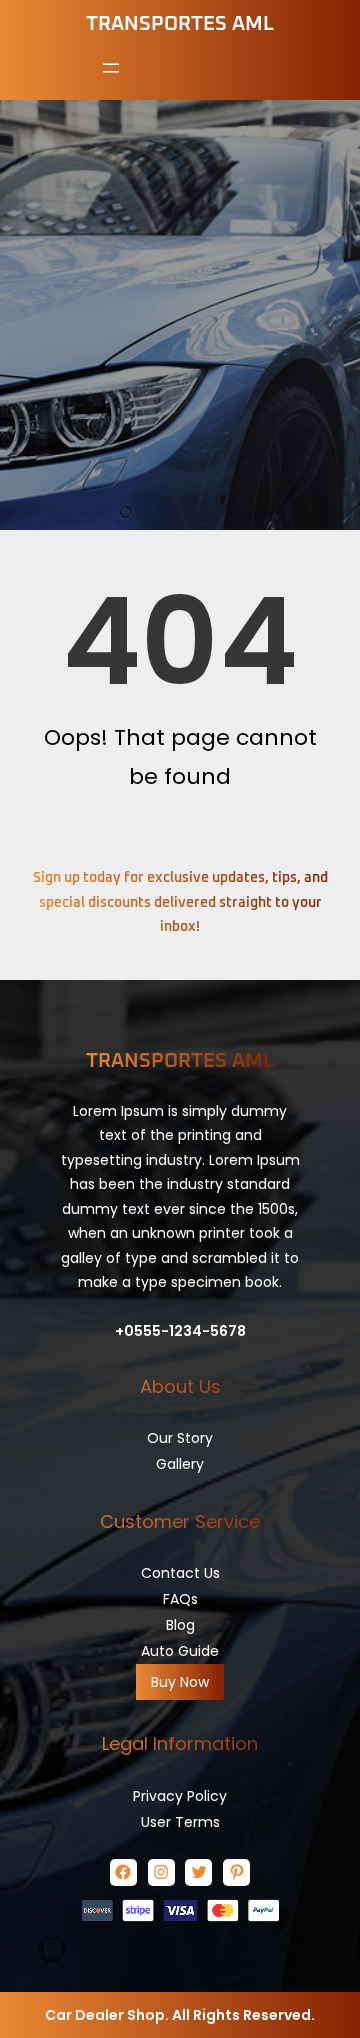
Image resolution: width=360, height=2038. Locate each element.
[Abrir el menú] (111, 68)
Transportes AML (180, 24)
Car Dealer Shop (105, 2015)
